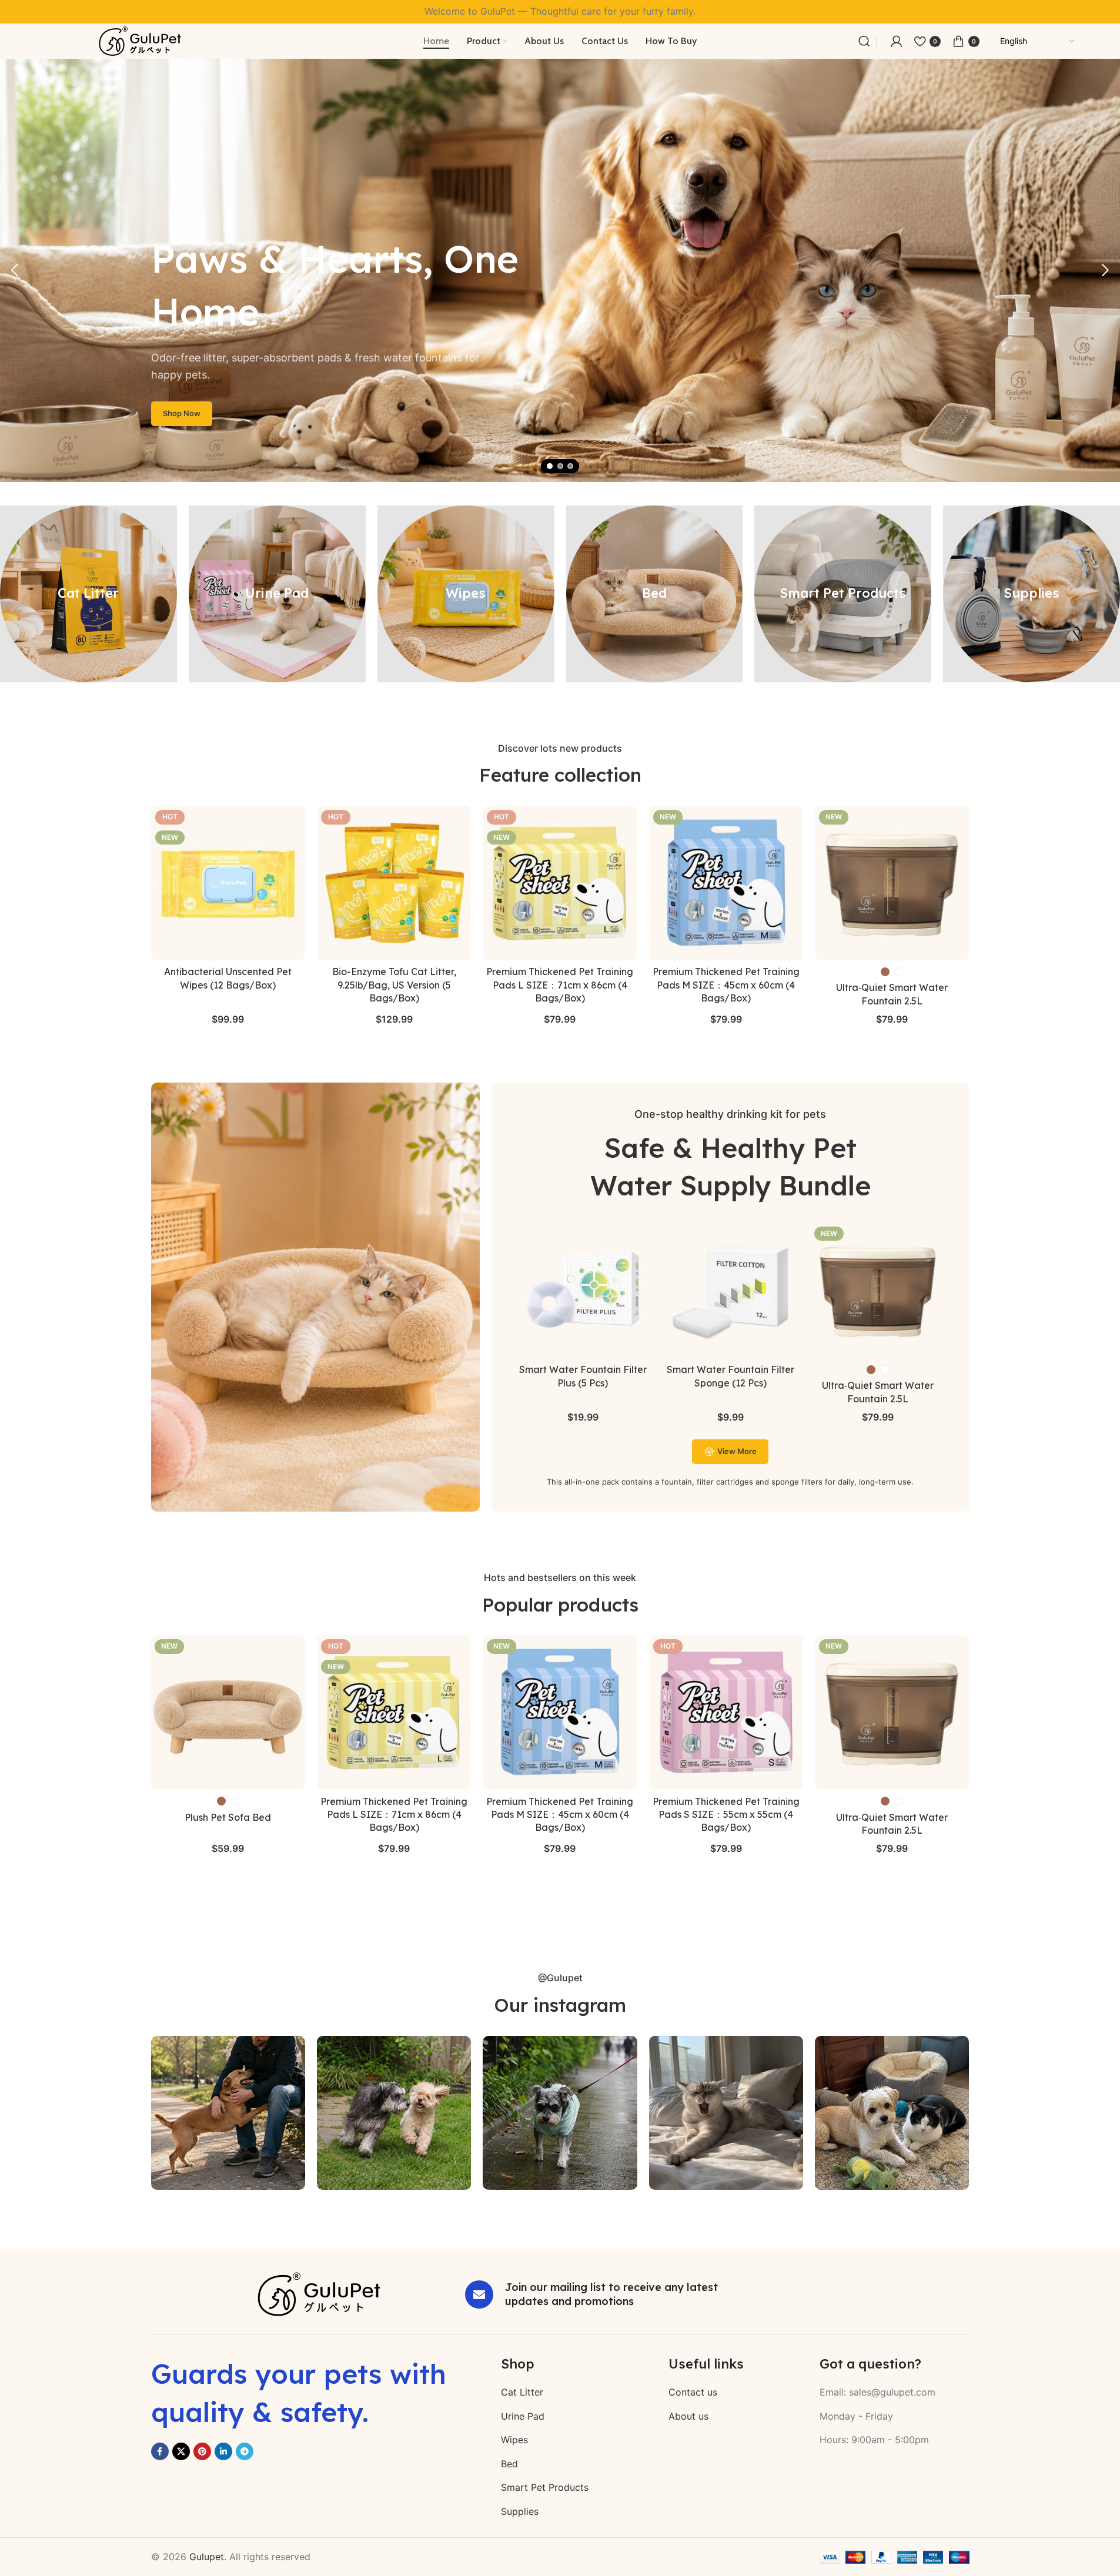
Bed (509, 2464)
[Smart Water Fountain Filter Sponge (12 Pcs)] (730, 1290)
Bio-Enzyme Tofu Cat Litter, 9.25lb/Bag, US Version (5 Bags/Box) (394, 985)
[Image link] (319, 2293)
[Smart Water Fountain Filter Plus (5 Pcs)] (583, 1290)
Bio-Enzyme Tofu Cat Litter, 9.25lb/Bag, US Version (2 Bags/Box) (560, 1815)
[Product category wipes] (466, 594)
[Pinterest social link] (202, 2451)
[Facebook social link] (160, 2451)
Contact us (693, 2392)
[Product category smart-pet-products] (843, 594)
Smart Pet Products (545, 2487)
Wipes (514, 2440)
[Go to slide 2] (560, 466)
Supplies (520, 2511)
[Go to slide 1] (550, 466)
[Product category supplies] (1032, 594)
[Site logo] (140, 40)
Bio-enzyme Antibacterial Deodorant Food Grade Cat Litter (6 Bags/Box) (394, 1815)
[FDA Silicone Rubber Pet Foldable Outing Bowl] (726, 1712)
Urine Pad (523, 2416)
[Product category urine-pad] (277, 594)
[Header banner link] (560, 12)
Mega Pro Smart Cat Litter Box (892, 1801)
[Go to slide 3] (570, 466)
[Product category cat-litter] (88, 594)
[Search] (864, 41)
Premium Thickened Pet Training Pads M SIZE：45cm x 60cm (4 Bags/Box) (726, 985)
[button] (15, 270)
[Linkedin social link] (223, 2451)
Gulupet (207, 2557)
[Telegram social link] (245, 2451)
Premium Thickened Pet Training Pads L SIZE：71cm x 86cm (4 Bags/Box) (560, 985)
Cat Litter (522, 2392)
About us (688, 2416)
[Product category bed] (655, 594)
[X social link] (181, 2451)
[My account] (897, 41)
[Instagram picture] (228, 2113)
